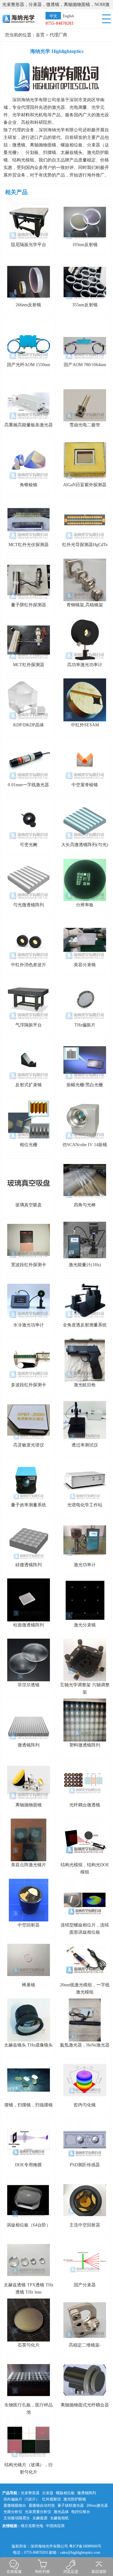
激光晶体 (61, 2512)
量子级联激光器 (71, 2505)
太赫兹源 (40, 2518)
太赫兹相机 (59, 2518)
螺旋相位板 (65, 2493)
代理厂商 (58, 35)
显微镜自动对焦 (42, 2505)
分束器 (48, 2493)
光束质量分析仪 (38, 2512)
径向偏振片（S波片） (22, 2499)
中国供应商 (55, 2526)
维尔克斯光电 (32, 2526)
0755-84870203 (59, 23)
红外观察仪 (51, 2499)
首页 (40, 35)
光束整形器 (30, 2493)
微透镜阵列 (87, 2493)
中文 (53, 16)
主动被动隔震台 (17, 2518)
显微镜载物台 (15, 2505)
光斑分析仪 (13, 2512)
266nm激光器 (97, 2505)
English (68, 16)
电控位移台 (81, 2512)
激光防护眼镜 (75, 2499)
